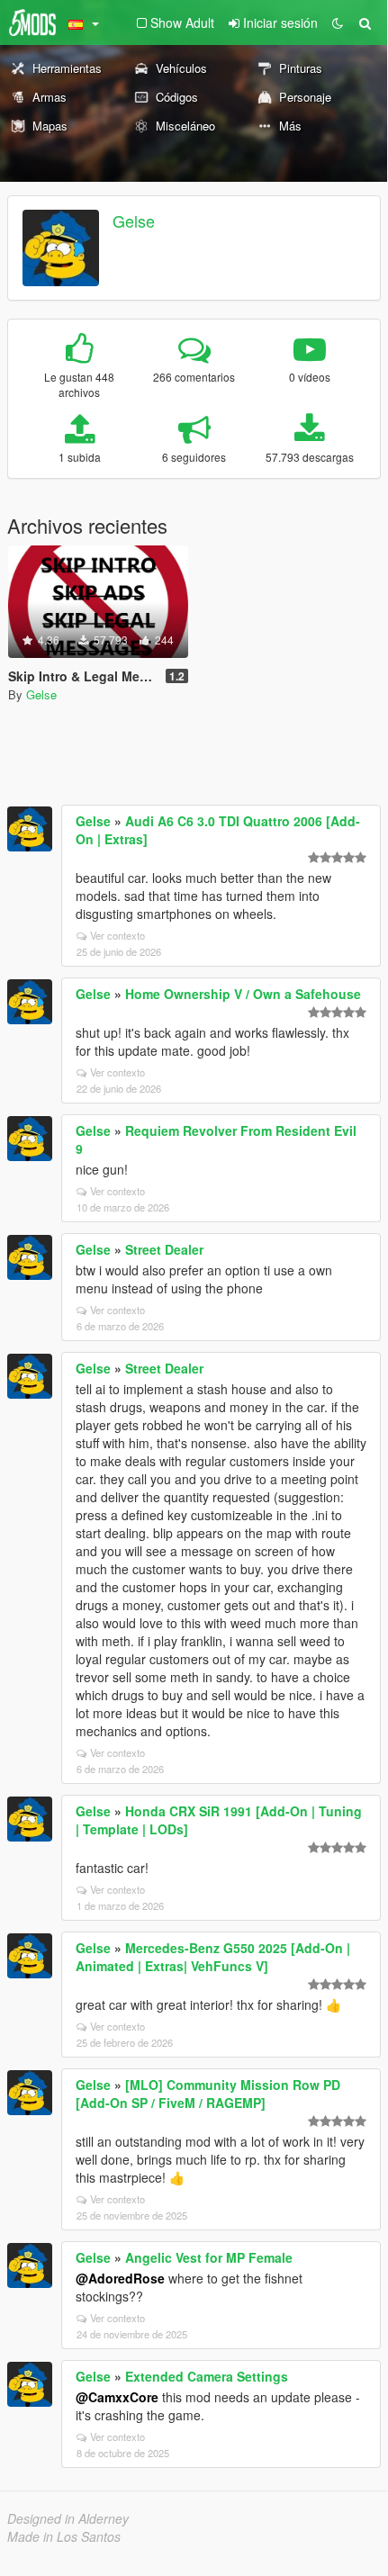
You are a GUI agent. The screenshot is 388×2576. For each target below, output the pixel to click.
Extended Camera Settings (207, 2376)
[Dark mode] (338, 23)
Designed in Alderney (68, 2518)
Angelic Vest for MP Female (209, 2257)
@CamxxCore (117, 2397)
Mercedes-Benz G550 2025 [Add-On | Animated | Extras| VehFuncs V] (213, 1957)
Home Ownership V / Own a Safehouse (243, 994)
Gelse (134, 221)
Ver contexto (117, 935)
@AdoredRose (120, 2278)
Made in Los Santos (64, 2536)
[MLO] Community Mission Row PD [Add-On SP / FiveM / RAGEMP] (208, 2094)
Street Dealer (164, 1249)
